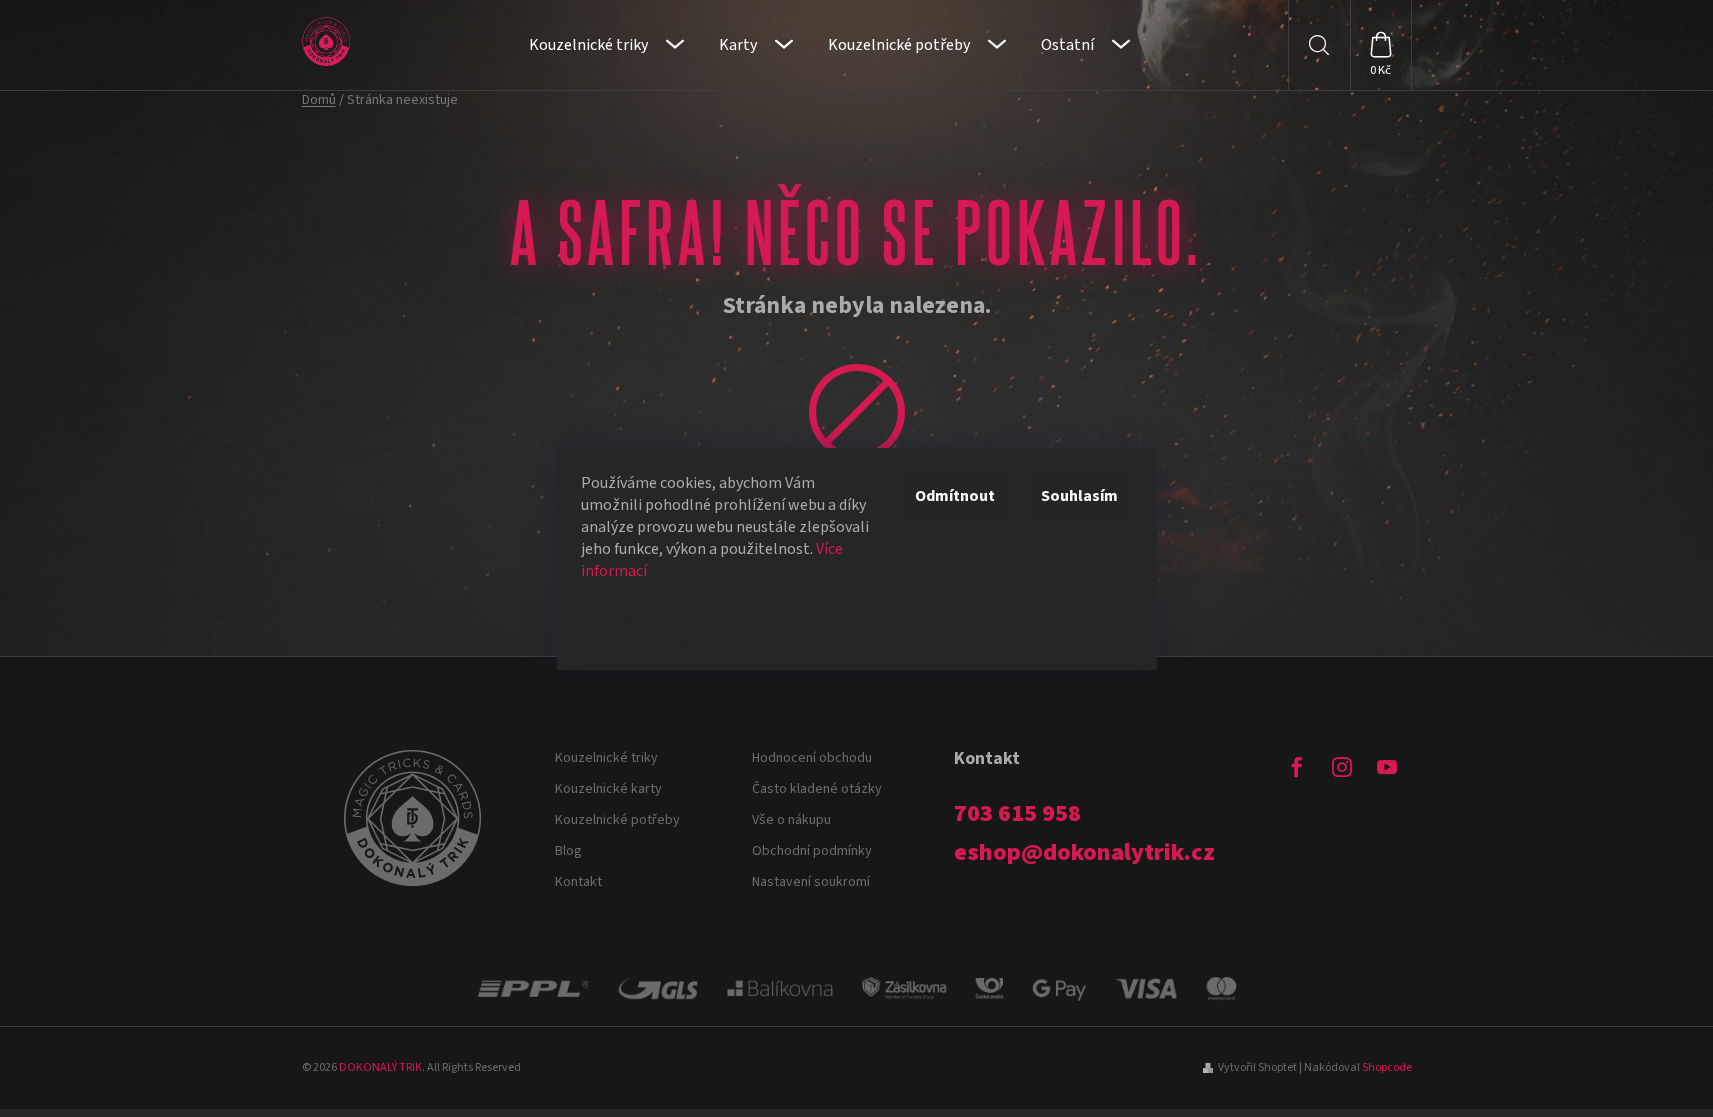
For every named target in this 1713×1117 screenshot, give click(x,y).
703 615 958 (1017, 814)
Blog (568, 851)
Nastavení (635, 622)
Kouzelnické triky (606, 758)
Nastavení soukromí (811, 882)
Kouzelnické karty (608, 789)
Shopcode (1387, 1067)
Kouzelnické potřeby (617, 820)
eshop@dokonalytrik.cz (1084, 853)
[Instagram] (1342, 767)
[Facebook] (1297, 767)
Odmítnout (955, 496)
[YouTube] (1387, 767)
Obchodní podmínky (812, 851)
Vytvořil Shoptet (1257, 1067)
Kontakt (578, 882)
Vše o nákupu (791, 820)
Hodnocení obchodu (812, 758)
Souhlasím (1079, 496)
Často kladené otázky (817, 789)
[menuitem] (606, 45)
